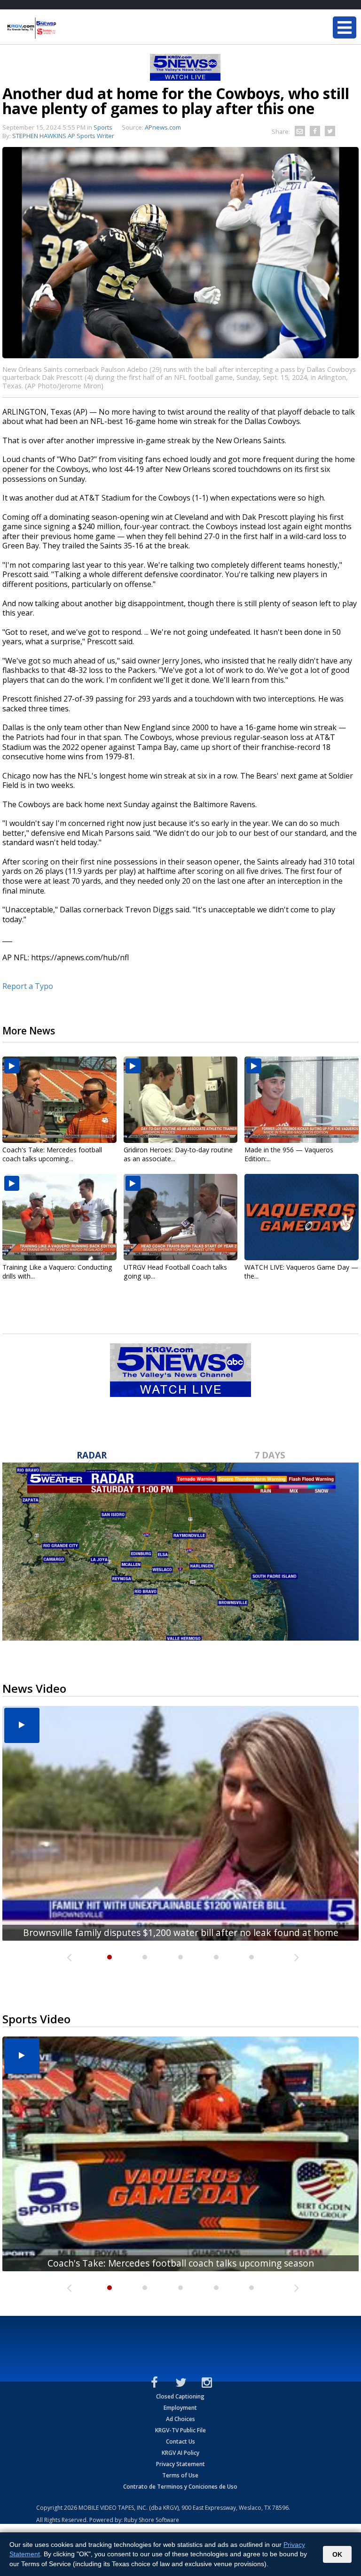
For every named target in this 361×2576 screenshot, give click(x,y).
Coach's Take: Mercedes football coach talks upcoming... (52, 1154)
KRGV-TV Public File (180, 2430)
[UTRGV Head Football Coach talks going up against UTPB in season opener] (181, 1217)
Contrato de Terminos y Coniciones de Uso (180, 2487)
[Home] (63, 28)
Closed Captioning (180, 2396)
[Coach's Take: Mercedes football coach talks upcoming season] (59, 1100)
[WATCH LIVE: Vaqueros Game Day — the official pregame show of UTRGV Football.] (302, 1217)
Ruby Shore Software (152, 2520)
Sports (103, 127)
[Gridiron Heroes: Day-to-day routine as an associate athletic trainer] (181, 1100)
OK (337, 2554)
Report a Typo (28, 986)
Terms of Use (180, 2475)
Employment (180, 2408)
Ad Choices (180, 2419)
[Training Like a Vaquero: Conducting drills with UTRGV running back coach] (59, 1217)
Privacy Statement (180, 2464)
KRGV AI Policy (180, 2453)
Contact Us (180, 2441)
